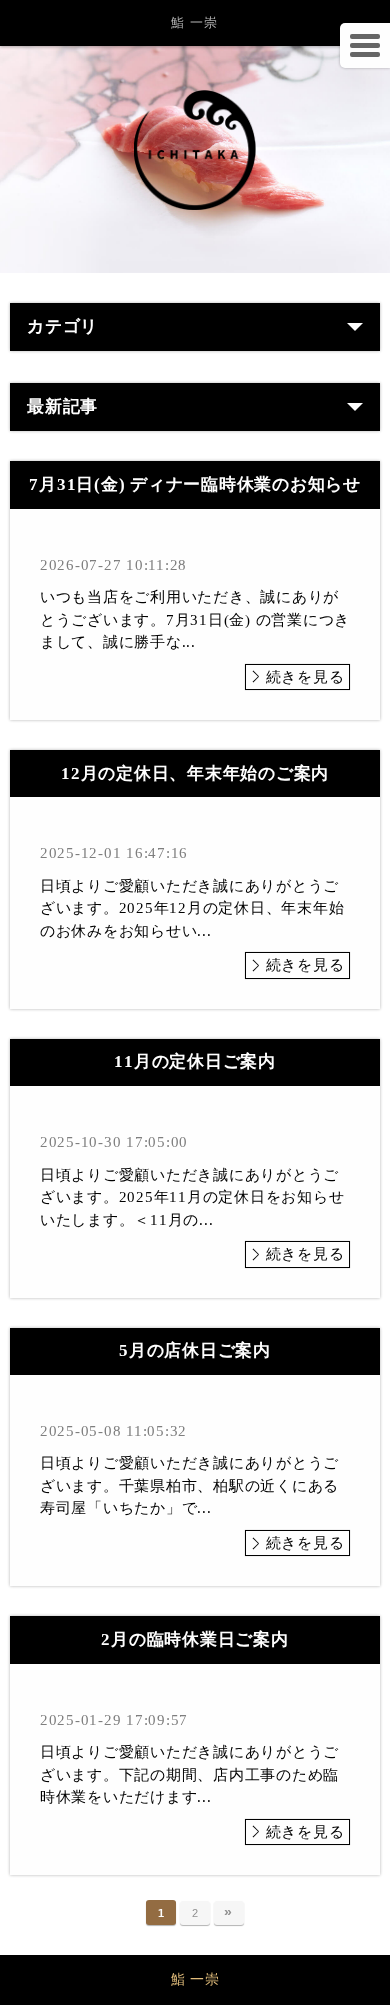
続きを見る (305, 677)
